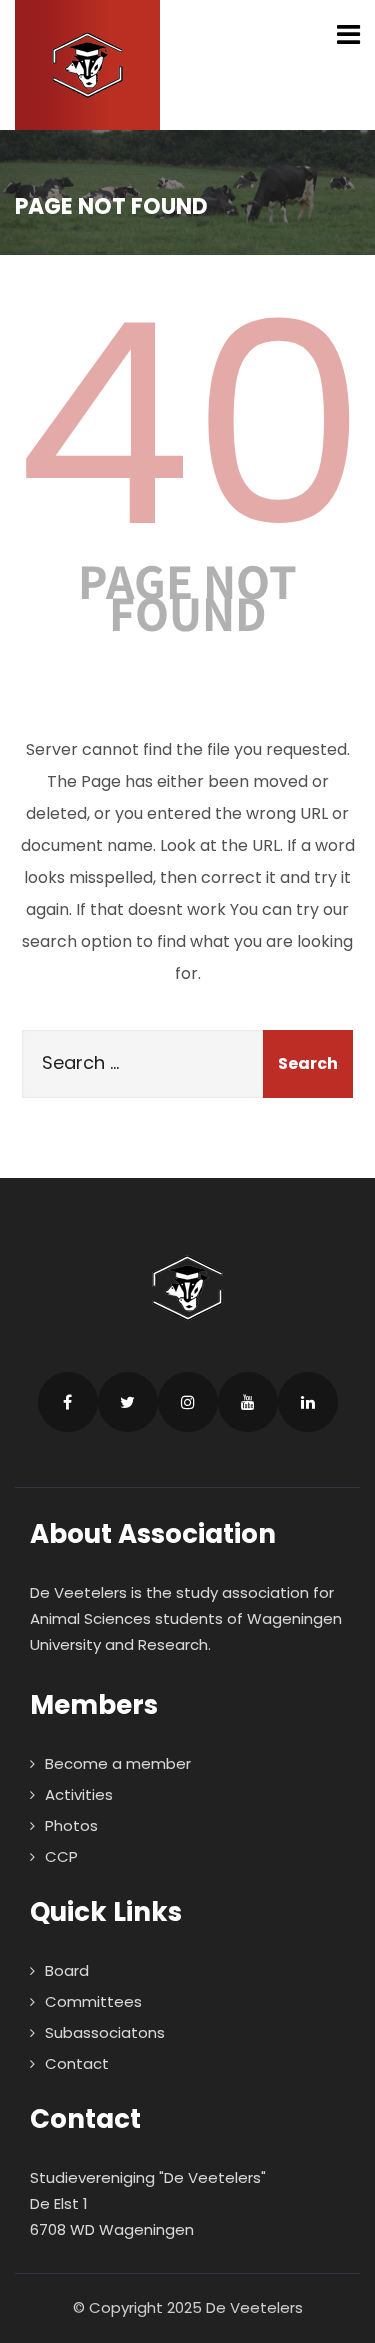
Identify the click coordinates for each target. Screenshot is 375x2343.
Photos (71, 1825)
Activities (79, 1794)
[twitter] (128, 1402)
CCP (61, 1856)
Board (67, 1970)
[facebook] (68, 1402)
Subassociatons (105, 2032)
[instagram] (188, 1402)
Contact (77, 2063)
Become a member (118, 1763)
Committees (93, 2001)
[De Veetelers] (87, 65)
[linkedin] (308, 1402)
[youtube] (248, 1402)
